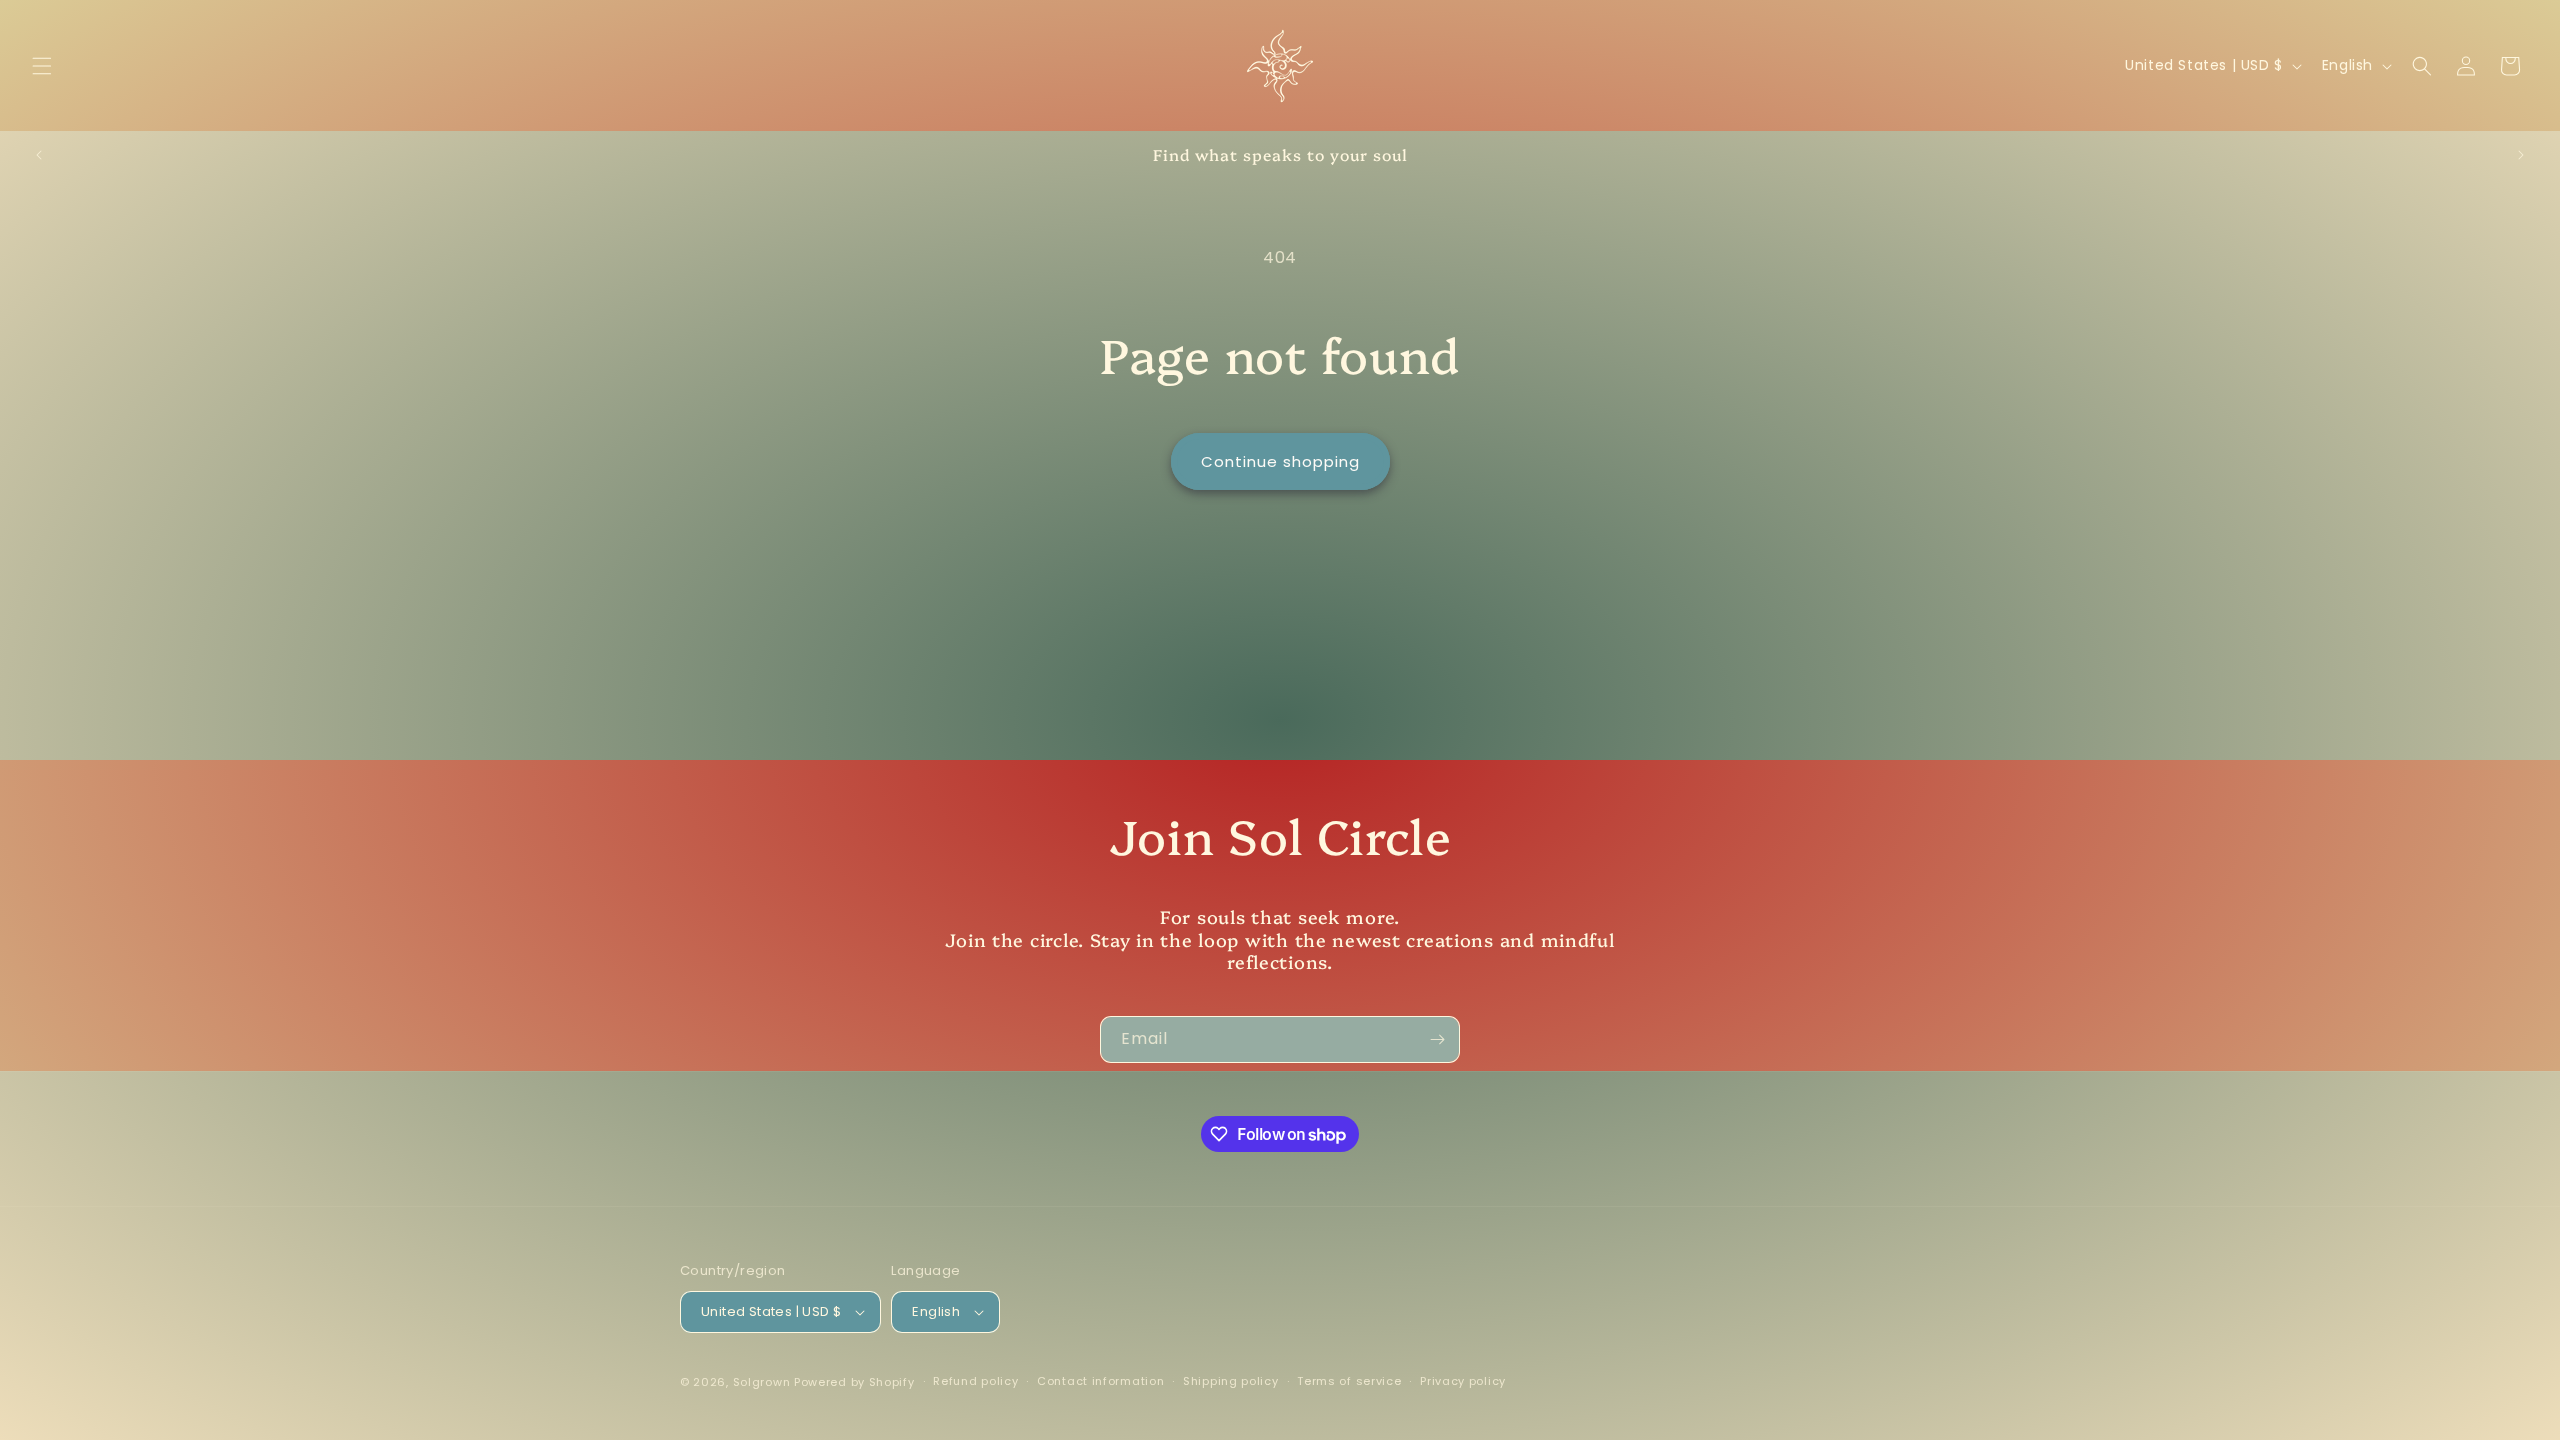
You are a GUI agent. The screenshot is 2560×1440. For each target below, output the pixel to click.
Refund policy (975, 1381)
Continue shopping (1280, 461)
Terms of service (1349, 1381)
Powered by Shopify (854, 1382)
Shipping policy (1231, 1381)
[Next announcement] (2521, 155)
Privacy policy (1463, 1381)
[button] (42, 66)
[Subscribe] (1437, 1039)
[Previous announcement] (39, 155)
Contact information (1100, 1381)
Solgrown (762, 1382)
